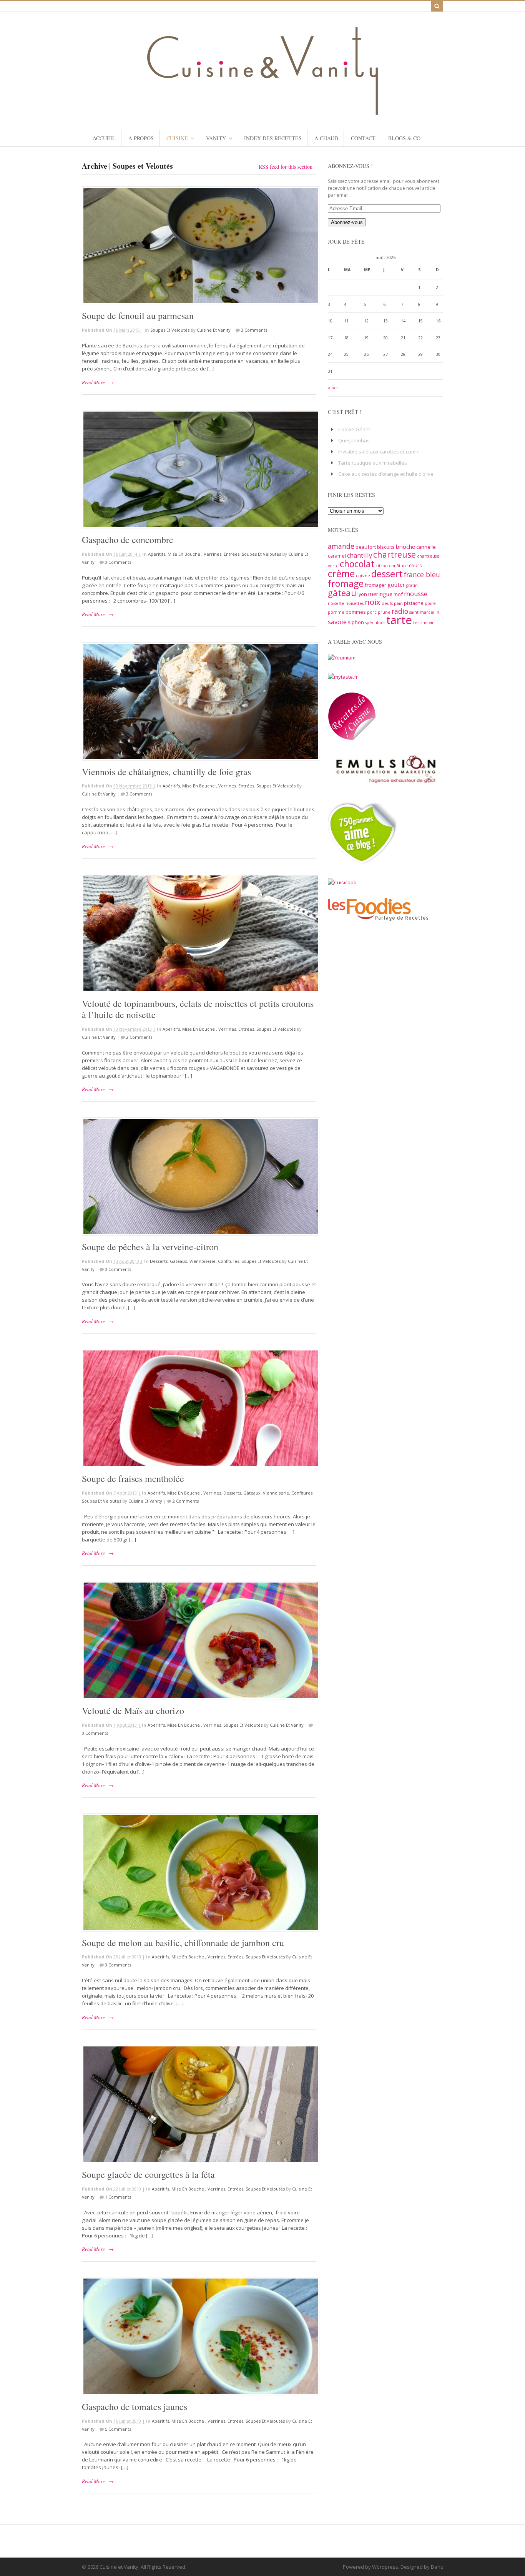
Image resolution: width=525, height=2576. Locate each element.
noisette (336, 603)
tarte (399, 620)
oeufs (387, 603)
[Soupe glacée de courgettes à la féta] (199, 2104)
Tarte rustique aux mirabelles (373, 463)
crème (341, 573)
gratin (412, 585)
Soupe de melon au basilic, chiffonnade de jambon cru (183, 1943)
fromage (346, 583)
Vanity (216, 138)
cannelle (426, 547)
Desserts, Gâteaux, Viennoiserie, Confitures (194, 1261)
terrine (420, 623)
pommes (356, 612)
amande (341, 546)
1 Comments (118, 2197)
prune (384, 612)
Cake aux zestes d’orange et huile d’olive (386, 474)
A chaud (326, 138)
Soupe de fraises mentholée (133, 1478)
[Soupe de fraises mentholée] (199, 1408)
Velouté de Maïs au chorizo (133, 1711)
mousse (416, 594)
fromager (375, 585)
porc (372, 612)
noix (373, 602)
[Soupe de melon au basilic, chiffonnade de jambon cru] (199, 1872)
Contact (363, 138)
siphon (356, 622)
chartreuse (395, 554)
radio (400, 611)
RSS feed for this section (286, 167)
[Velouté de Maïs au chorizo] (199, 1640)
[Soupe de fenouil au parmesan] (199, 246)
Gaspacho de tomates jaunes (135, 2407)
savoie (337, 622)
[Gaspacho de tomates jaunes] (199, 2336)
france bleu (422, 575)
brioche (405, 546)
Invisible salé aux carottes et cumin (379, 452)
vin (432, 623)
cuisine (363, 576)
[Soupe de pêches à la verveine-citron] (199, 1176)
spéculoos (375, 623)
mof (398, 594)
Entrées (232, 554)
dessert (387, 574)
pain (398, 603)
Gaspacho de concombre (128, 540)
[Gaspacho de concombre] (199, 469)
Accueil (104, 138)
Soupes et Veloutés (170, 330)
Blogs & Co (404, 138)
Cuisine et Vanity (214, 330)
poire (430, 603)
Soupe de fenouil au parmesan (138, 316)
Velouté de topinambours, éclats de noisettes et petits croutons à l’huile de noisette (198, 1009)
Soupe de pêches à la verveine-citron (150, 1247)
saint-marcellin (424, 612)
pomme (336, 612)
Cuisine (177, 138)
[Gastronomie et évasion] (262, 111)
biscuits (386, 547)
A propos (141, 138)
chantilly (360, 555)
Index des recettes (273, 138)
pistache (414, 603)
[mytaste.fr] (343, 677)
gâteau (342, 593)
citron (382, 566)
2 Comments (139, 1037)
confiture (398, 566)
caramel (337, 556)
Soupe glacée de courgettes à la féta (148, 2174)
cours (415, 565)
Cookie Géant (354, 429)
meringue (380, 594)
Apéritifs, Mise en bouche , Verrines (185, 554)
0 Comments (118, 562)
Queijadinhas (354, 440)
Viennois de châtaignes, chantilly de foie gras (166, 772)
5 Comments (118, 2429)
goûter (396, 585)
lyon (362, 594)
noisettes (355, 603)
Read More (93, 382)
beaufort (366, 547)
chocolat (357, 564)
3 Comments (254, 330)
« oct (333, 388)
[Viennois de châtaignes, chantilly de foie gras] (199, 701)
